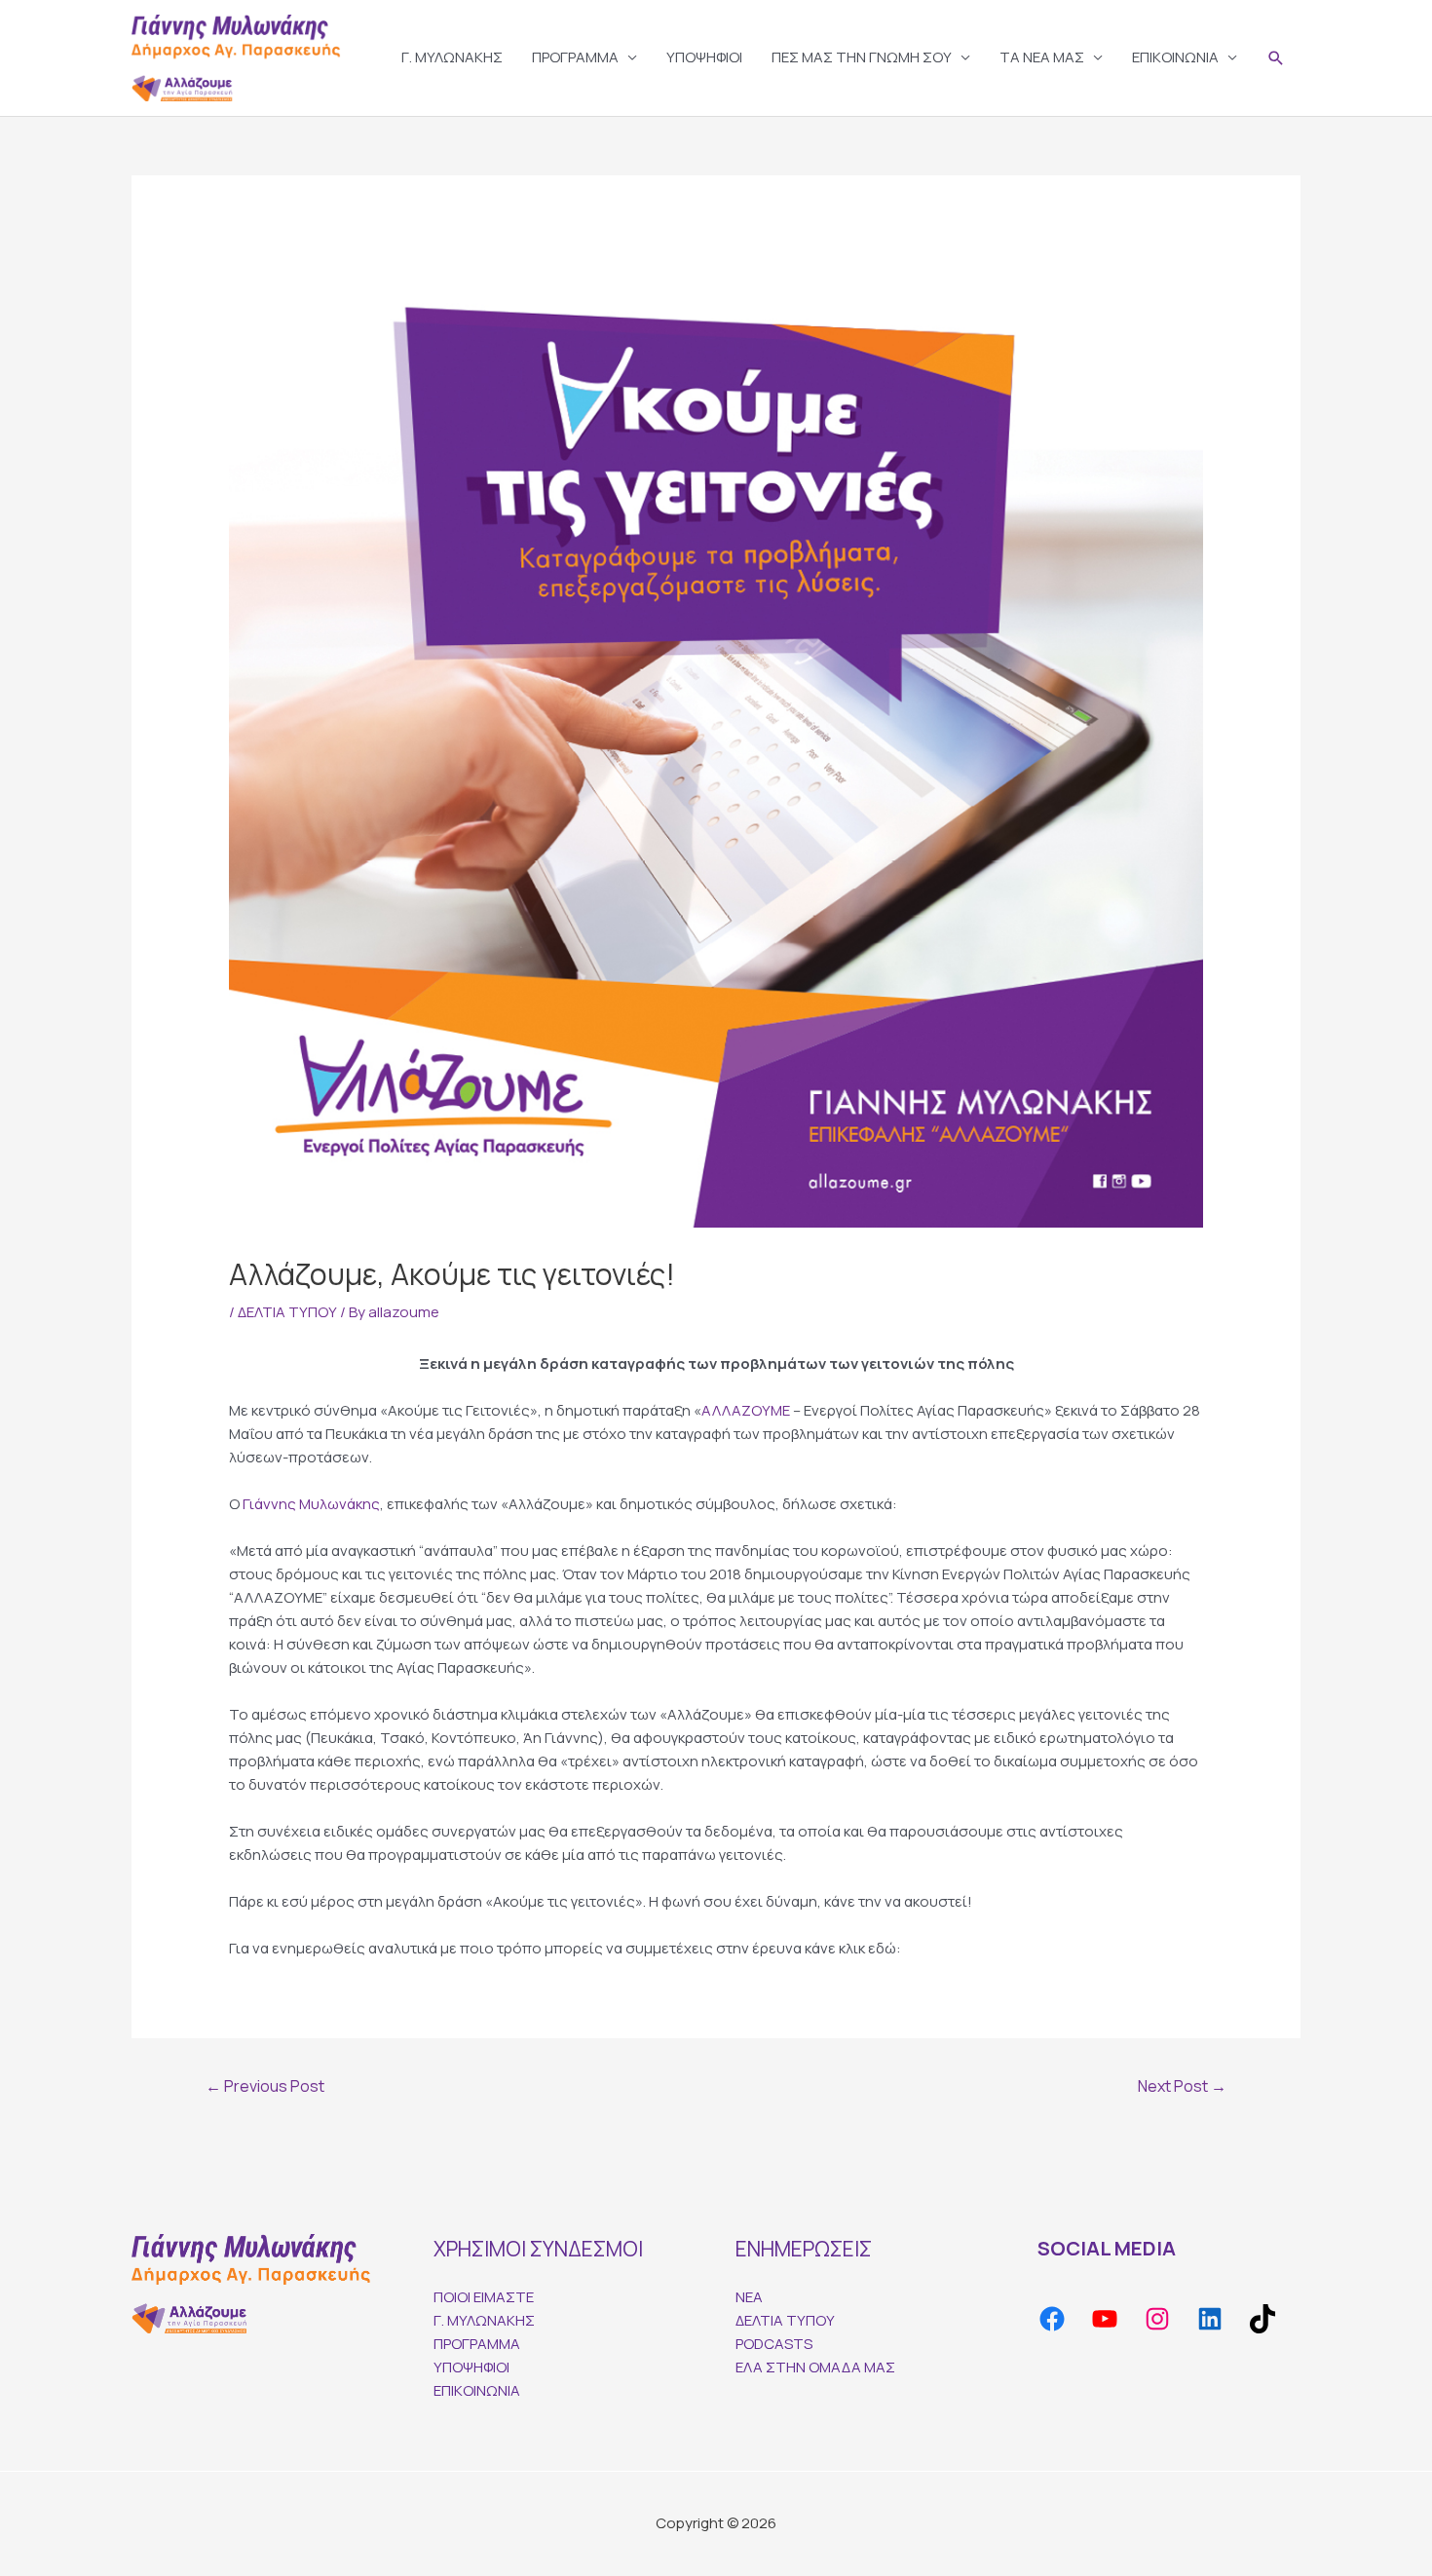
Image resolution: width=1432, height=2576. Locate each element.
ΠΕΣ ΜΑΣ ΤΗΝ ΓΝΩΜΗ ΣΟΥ (862, 57)
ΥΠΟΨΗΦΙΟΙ (704, 57)
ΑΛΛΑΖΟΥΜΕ (746, 1410)
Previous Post (265, 2086)
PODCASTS (774, 2344)
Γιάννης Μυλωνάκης (311, 1504)
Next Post (1182, 2086)
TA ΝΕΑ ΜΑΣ (1042, 57)
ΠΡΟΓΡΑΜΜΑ (575, 57)
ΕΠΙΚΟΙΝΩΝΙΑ (1175, 57)
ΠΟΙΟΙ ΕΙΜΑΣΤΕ (484, 2297)
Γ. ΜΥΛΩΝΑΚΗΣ (452, 57)
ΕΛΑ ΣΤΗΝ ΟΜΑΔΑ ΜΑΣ (815, 2367)
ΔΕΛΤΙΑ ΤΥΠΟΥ (287, 1312)
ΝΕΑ (749, 2297)
